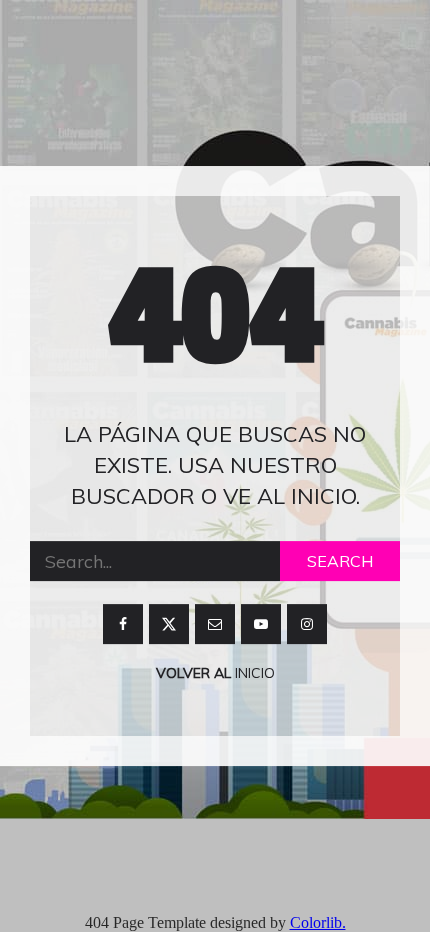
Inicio (253, 674)
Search (340, 562)
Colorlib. (318, 922)
